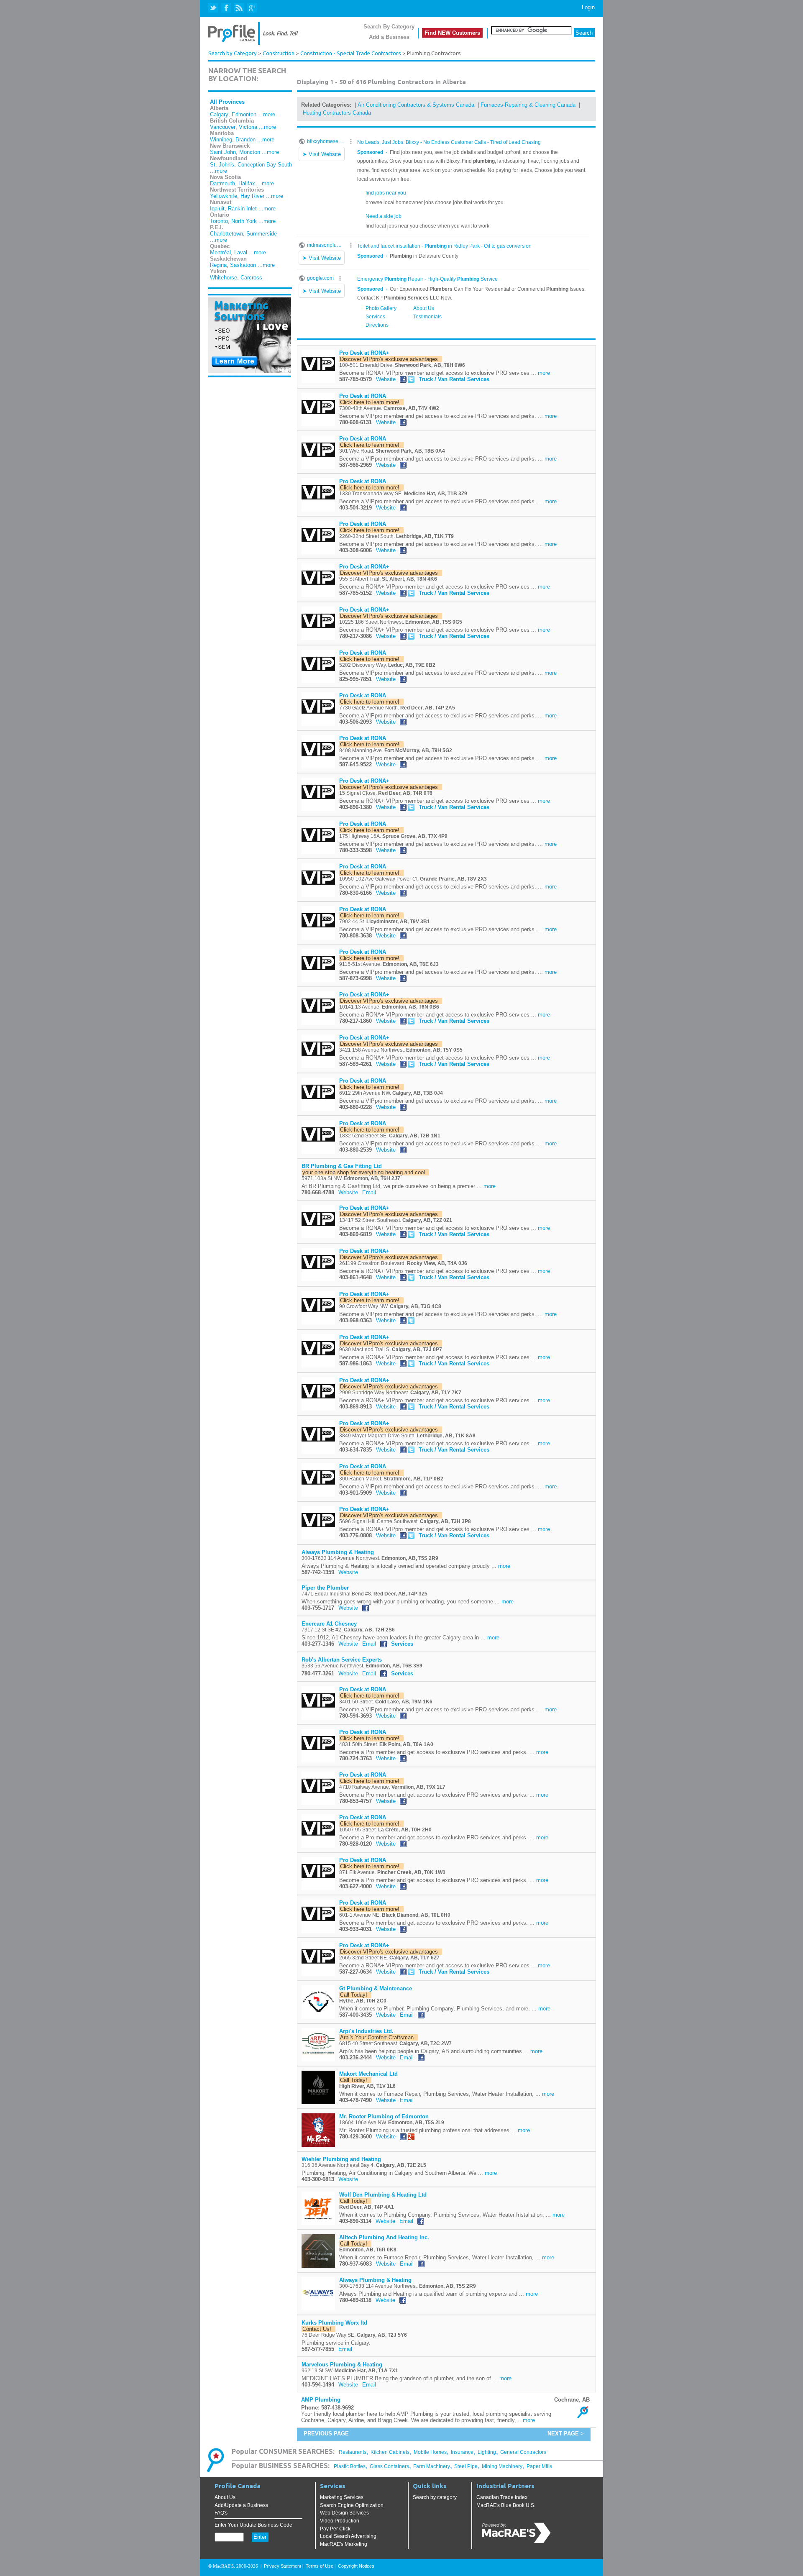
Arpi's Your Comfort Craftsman (378, 2037)
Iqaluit (217, 209)
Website (386, 379)
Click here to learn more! (371, 402)
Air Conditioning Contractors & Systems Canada (416, 105)
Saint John (223, 152)
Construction (279, 53)
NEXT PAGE (563, 2434)
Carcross (251, 278)
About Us (225, 2497)
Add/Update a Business (241, 2505)
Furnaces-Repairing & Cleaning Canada (528, 105)
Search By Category (389, 27)
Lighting (487, 2452)
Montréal (220, 252)
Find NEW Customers (452, 33)
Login (588, 7)
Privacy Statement (283, 2566)
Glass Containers (389, 2466)
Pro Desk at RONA (363, 396)
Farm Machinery (432, 2466)
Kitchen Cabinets (390, 2452)
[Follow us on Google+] (252, 8)
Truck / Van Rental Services (454, 379)
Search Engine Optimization (352, 2505)
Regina (218, 265)
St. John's (222, 165)
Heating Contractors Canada (337, 113)
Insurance (462, 2452)
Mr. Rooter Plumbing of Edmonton (384, 2116)
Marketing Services (342, 2497)
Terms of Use (320, 2566)
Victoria (248, 127)
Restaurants (353, 2452)
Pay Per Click (335, 2529)
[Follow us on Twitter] (214, 8)
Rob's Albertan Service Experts (342, 1660)
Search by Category (233, 53)
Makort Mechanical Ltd (368, 2074)
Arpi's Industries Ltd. (366, 2031)
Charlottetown (226, 234)
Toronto (219, 221)
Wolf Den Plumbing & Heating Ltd (383, 2195)
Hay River (252, 196)
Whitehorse (224, 278)
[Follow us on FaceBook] (226, 8)
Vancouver (223, 127)
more (544, 373)
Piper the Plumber (325, 1588)
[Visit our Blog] (239, 8)
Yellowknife (224, 196)
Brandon (246, 140)
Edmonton (244, 114)
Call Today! (355, 1995)
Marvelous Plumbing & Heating (342, 2365)
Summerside (262, 234)
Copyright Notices (356, 2566)
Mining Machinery (502, 2466)
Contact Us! (318, 2329)
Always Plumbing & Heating (338, 1552)
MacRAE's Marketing (344, 2544)
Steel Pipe (466, 2466)
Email (369, 1192)
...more (267, 114)
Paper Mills (539, 2466)
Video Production (340, 2521)
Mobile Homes (430, 2452)
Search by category (435, 2497)
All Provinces (227, 102)
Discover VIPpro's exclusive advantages (391, 359)
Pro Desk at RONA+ (364, 353)
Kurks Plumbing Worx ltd (334, 2323)
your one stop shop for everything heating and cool (365, 1172)
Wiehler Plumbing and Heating (341, 2159)
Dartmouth (222, 183)
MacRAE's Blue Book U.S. (506, 2505)
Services (402, 1644)
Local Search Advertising (348, 2536)
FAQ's (221, 2513)
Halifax (247, 183)
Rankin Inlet (242, 209)
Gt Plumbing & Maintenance (376, 1988)
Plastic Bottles (350, 2466)
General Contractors (523, 2452)
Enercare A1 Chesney (329, 1624)
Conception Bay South (265, 165)
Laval (241, 252)
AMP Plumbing (321, 2400)
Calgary (219, 114)
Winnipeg (221, 140)
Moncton (250, 152)
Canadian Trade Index (502, 2497)
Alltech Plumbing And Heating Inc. (384, 2237)
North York (244, 221)
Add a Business (389, 37)
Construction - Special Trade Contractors (351, 53)
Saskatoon (243, 265)
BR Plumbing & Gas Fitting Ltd (342, 1166)
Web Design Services (344, 2513)
